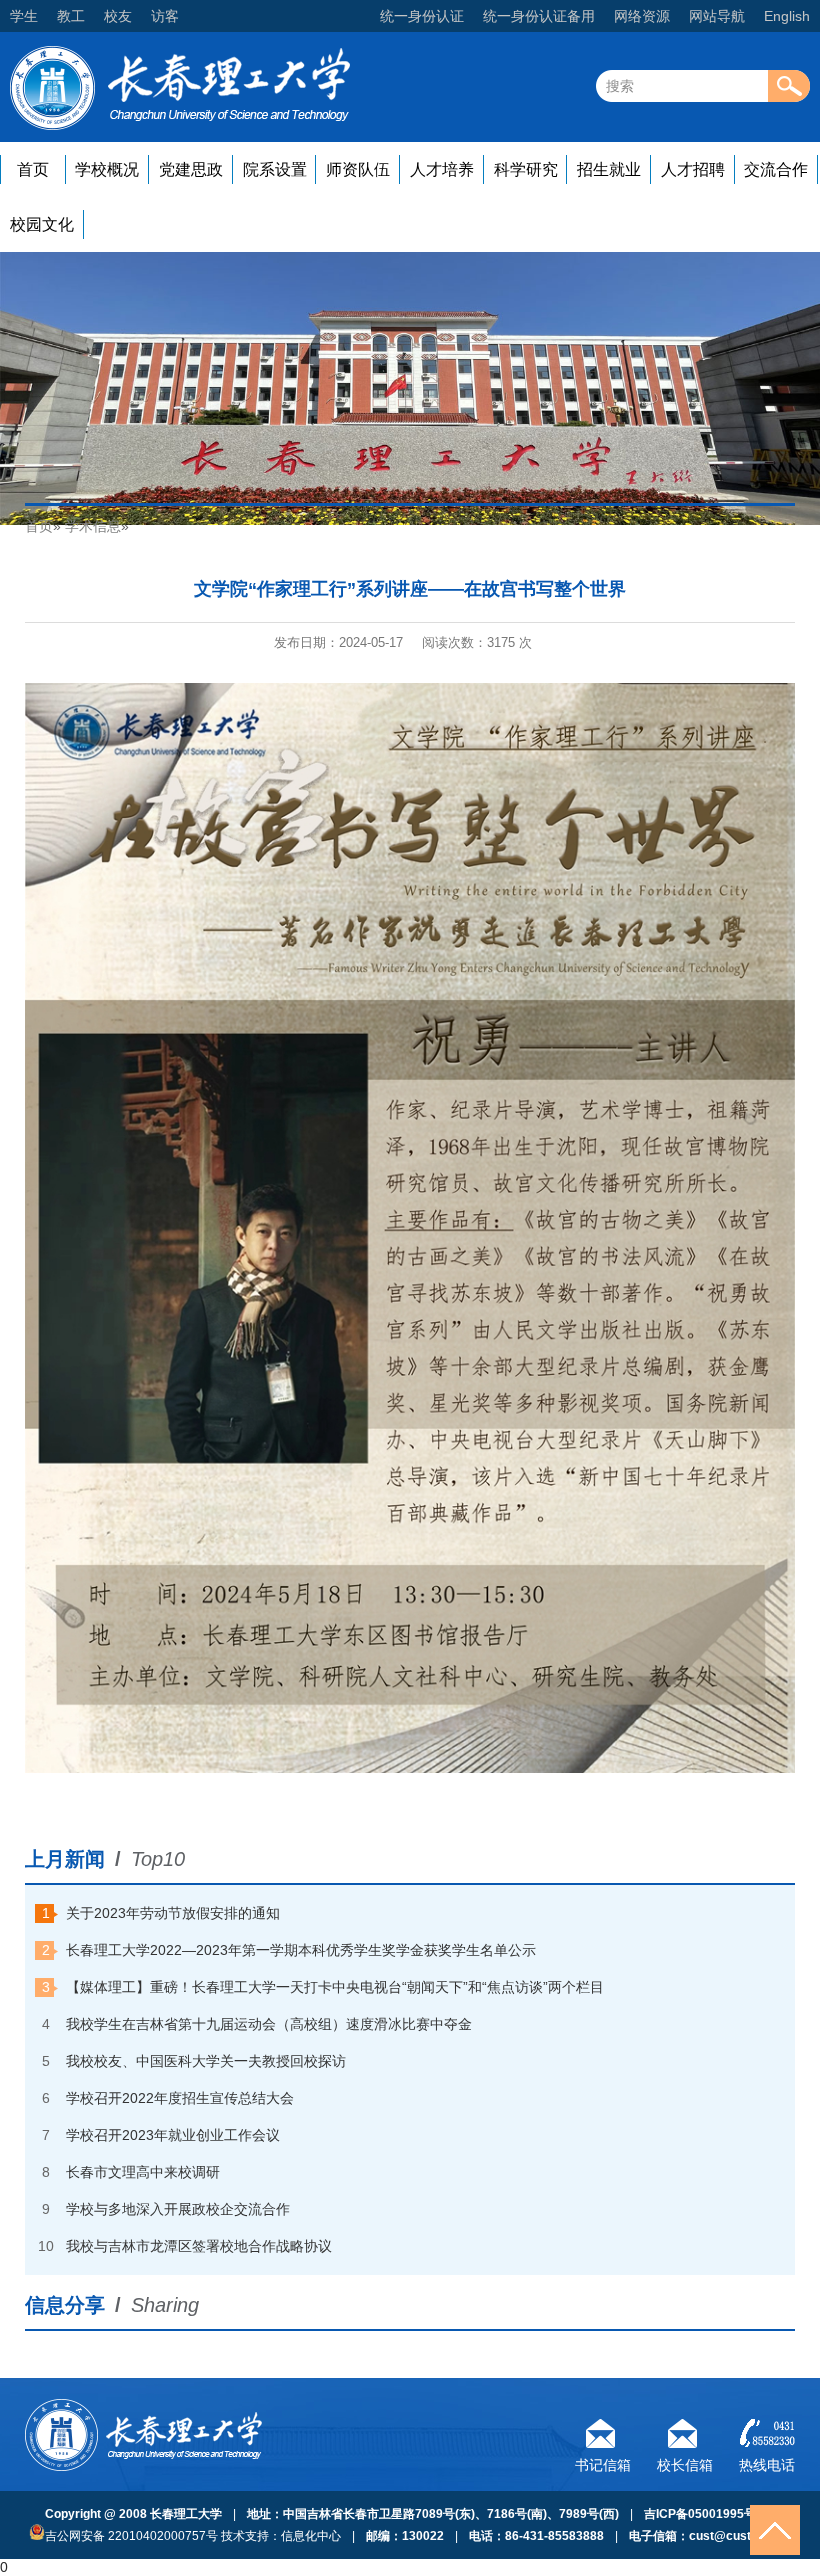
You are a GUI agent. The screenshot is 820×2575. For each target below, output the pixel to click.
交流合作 (776, 169)
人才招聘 (693, 169)
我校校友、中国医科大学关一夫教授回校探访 (206, 2061)
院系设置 (275, 169)
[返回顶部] (775, 2530)
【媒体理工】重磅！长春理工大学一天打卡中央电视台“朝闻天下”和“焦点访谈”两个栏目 (335, 1987)
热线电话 (767, 2462)
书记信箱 (603, 2462)
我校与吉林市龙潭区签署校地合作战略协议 (199, 2246)
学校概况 (107, 169)
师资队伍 (358, 169)
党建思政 (191, 169)
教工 (71, 16)
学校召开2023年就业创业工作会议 (173, 2135)
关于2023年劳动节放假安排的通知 (173, 1913)
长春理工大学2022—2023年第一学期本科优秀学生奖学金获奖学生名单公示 (301, 1950)
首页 (33, 169)
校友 (118, 16)
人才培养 (442, 169)
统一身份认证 (422, 16)
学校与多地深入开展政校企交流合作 (178, 2209)
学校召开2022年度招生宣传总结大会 (180, 2098)
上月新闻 (65, 1859)
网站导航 (717, 16)
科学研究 (526, 169)
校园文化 (42, 224)
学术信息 (93, 526)
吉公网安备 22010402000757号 (131, 2536)
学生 (24, 16)
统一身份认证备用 (539, 16)
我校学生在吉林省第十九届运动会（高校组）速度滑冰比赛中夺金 (269, 2024)
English (787, 16)
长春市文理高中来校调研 (143, 2172)
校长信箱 (685, 2462)
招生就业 (609, 169)
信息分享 (65, 2305)
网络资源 (642, 16)
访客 (165, 16)
